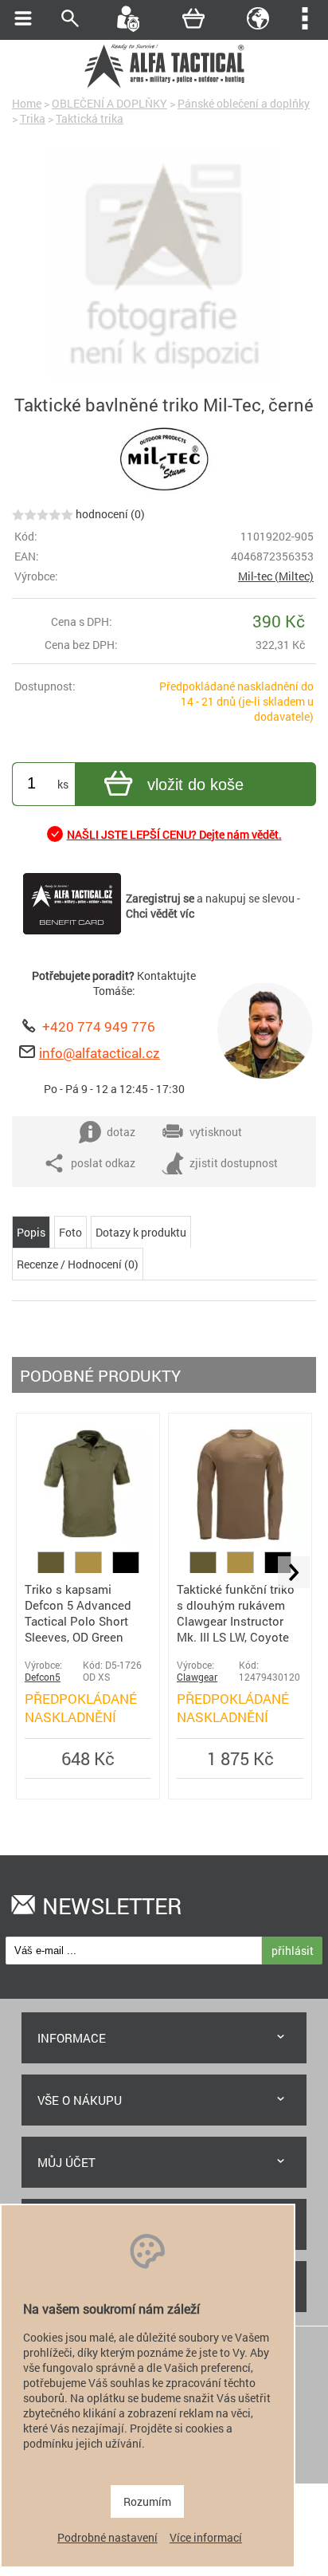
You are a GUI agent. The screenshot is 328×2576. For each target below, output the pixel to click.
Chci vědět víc (160, 913)
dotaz (121, 1132)
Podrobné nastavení (107, 2537)
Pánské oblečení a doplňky (244, 103)
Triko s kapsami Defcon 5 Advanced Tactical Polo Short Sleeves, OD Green (78, 1613)
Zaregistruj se (160, 898)
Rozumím (147, 2501)
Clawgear (197, 1677)
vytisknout (216, 1132)
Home (27, 103)
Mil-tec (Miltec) (276, 576)
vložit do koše (195, 785)
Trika (33, 118)
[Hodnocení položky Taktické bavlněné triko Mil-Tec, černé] (43, 514)
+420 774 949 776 (99, 1026)
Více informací (206, 2537)
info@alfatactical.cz (100, 1053)
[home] (164, 86)
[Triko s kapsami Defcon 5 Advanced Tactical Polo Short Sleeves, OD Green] (88, 1544)
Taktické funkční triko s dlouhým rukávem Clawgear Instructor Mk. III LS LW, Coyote (236, 1613)
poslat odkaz (103, 1163)
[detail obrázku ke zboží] (164, 265)
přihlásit (293, 1951)
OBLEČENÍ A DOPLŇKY (109, 103)
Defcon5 (43, 1677)
